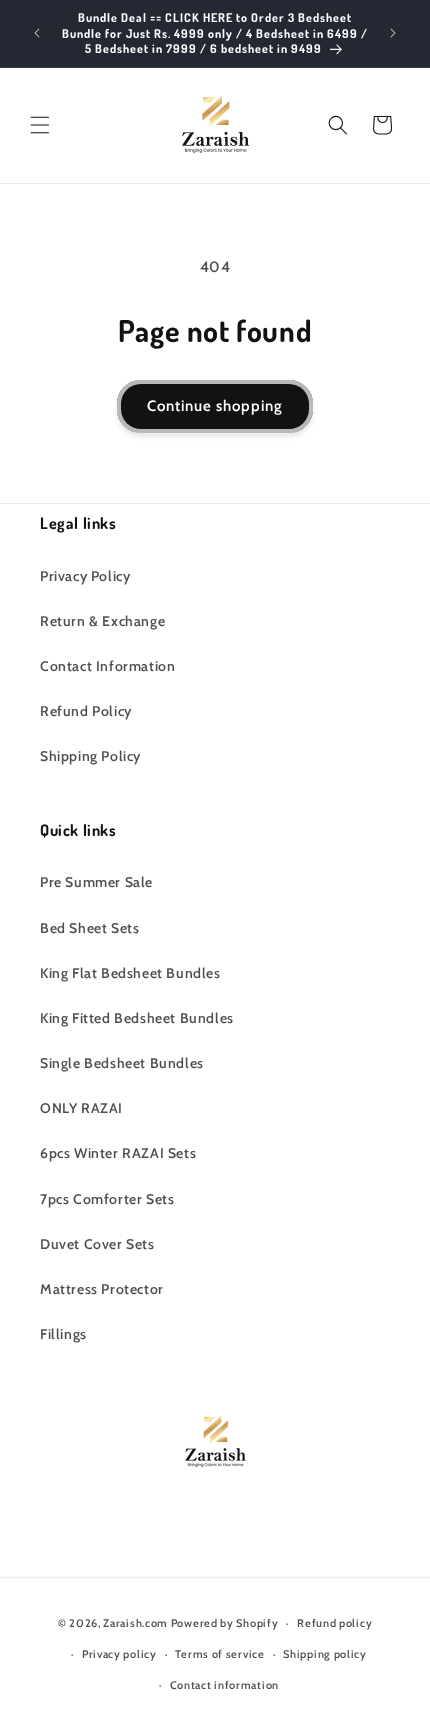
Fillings (63, 1334)
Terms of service (219, 1654)
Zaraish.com (135, 1623)
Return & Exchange (102, 621)
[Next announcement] (393, 33)
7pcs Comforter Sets (107, 1199)
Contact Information (107, 666)
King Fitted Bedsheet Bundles (137, 1018)
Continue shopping (215, 406)
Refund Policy (86, 711)
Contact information (224, 1685)
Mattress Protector (102, 1289)
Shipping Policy (90, 756)
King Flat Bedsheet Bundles (130, 973)
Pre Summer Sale (96, 882)
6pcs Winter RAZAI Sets (118, 1153)
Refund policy (334, 1623)
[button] (40, 125)
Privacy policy (119, 1654)
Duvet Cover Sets (97, 1244)
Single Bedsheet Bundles (122, 1063)
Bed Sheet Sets (89, 928)
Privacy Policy (85, 576)
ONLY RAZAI (81, 1108)
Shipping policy (325, 1654)
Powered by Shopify (225, 1623)
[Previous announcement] (37, 33)
